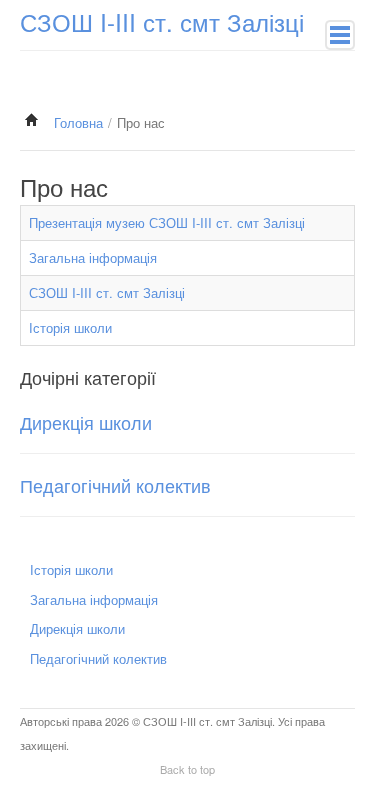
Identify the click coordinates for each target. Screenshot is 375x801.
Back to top (187, 769)
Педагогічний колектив (115, 485)
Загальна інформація (93, 257)
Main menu (340, 35)
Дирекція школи (86, 422)
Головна (78, 122)
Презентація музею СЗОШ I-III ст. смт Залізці (167, 222)
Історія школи (70, 327)
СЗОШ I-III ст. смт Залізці (107, 292)
